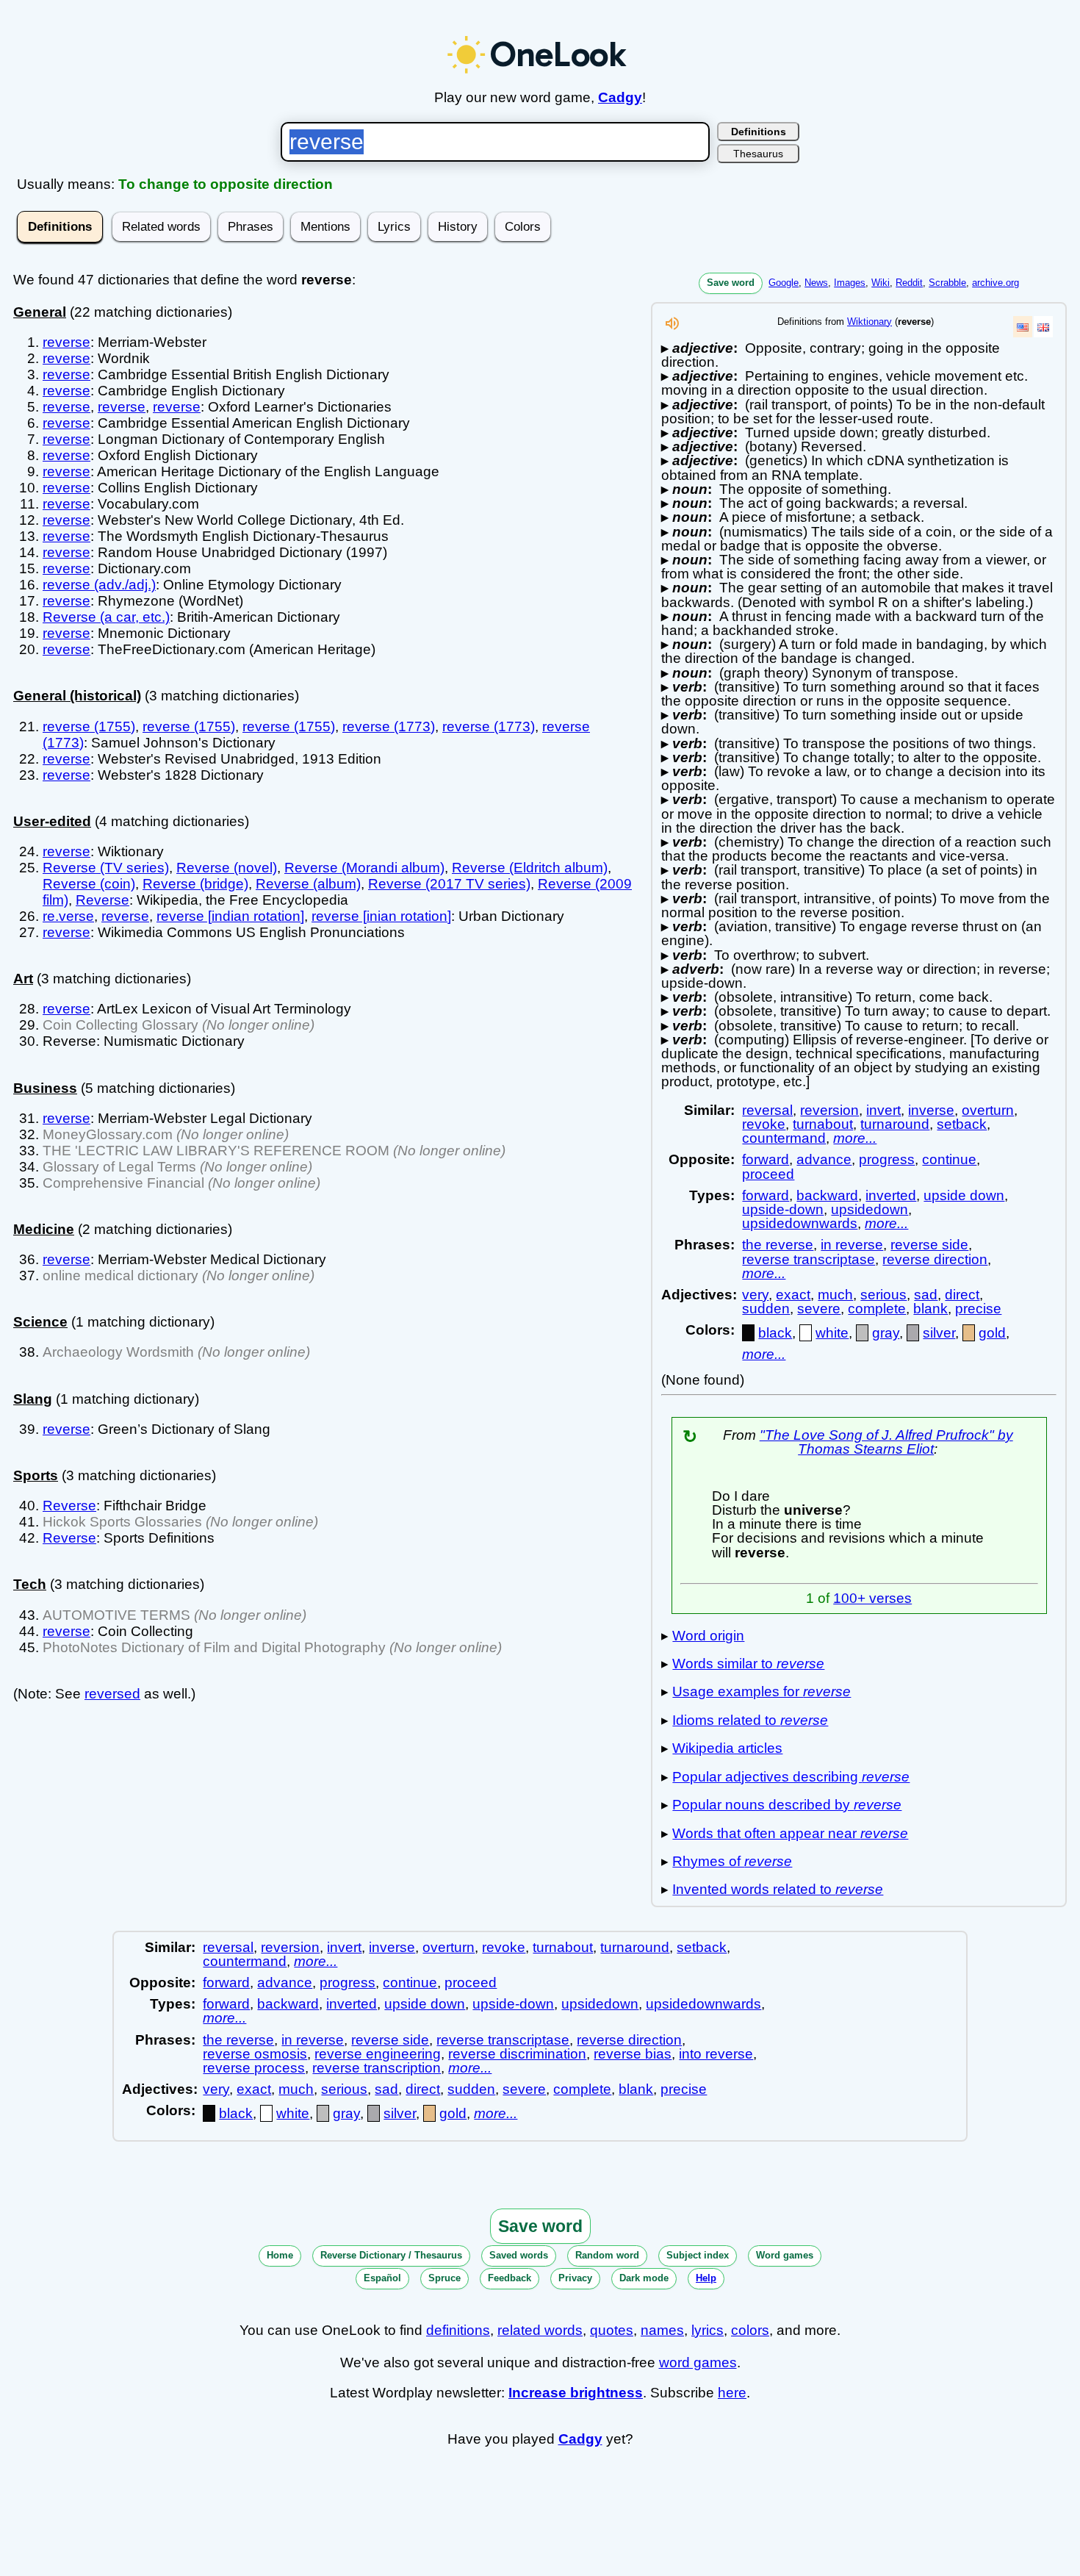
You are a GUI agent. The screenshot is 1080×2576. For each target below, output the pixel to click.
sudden (766, 1309)
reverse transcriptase (809, 1259)
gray (886, 1333)
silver (939, 1333)
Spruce (444, 2278)
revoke (764, 1124)
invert (883, 1110)
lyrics (708, 2330)
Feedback (510, 2278)
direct (962, 1295)
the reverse (778, 1245)
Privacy (575, 2278)
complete (877, 1309)
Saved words (519, 2255)
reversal (767, 1110)
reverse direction (935, 1259)
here (732, 2393)
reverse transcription (377, 2068)
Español (382, 2278)
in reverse (852, 1245)
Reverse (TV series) (106, 868)
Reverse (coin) (89, 884)
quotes (612, 2330)
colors (750, 2330)
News (816, 283)
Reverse (102, 900)
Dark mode (644, 2278)
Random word (607, 2255)
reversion (829, 1110)
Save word (731, 283)
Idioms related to (750, 1720)
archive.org (996, 283)
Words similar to (748, 1664)
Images (850, 283)
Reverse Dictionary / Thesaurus (391, 2255)
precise (978, 1309)
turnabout (823, 1124)
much (835, 1295)
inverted (891, 1195)
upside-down (783, 1209)
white (832, 1333)
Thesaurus (758, 154)
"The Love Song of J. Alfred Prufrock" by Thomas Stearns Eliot (886, 1442)
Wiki (881, 283)
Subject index (698, 2255)
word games (698, 2362)
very (755, 1295)
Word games (785, 2255)
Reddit (909, 283)
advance (824, 1159)
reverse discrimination (517, 2054)
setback (962, 1124)
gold (992, 1333)
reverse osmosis (255, 2054)
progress (887, 1159)
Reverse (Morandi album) (364, 868)
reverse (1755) (89, 726)
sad (926, 1295)
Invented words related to (778, 1889)
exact (793, 1295)
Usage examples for (762, 1691)
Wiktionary (870, 322)
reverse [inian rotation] (381, 916)
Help (706, 2278)
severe (819, 1309)
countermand (784, 1138)
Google (784, 283)
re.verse (68, 916)
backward (827, 1195)
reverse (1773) (389, 726)
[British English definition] (1043, 327)
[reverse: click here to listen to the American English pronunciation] (672, 327)
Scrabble (947, 283)
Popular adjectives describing (791, 1777)
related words (540, 2330)
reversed (112, 1694)
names (662, 2330)
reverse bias (633, 2054)
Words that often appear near (790, 1833)
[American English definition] (1023, 327)
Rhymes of (732, 1861)
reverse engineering (378, 2054)
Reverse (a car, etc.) (106, 617)
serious (883, 1295)
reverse (66, 342)
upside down (964, 1195)
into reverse (716, 2054)
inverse (931, 1110)
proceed (768, 1174)
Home (280, 2255)
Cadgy (620, 97)
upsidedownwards (800, 1223)
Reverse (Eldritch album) (530, 868)
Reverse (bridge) (195, 884)
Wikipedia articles (727, 1748)
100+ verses (872, 1598)
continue (949, 1159)
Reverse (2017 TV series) (449, 884)
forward (766, 1159)
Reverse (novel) (227, 868)
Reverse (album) (308, 884)
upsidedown (870, 1209)
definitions (458, 2330)
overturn (988, 1110)
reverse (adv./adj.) (99, 585)
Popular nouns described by (787, 1805)
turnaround (895, 1124)
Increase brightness (576, 2393)
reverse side (929, 1245)
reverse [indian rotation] (230, 916)
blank (930, 1309)
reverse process (254, 2068)
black (775, 1333)
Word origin (708, 1636)
